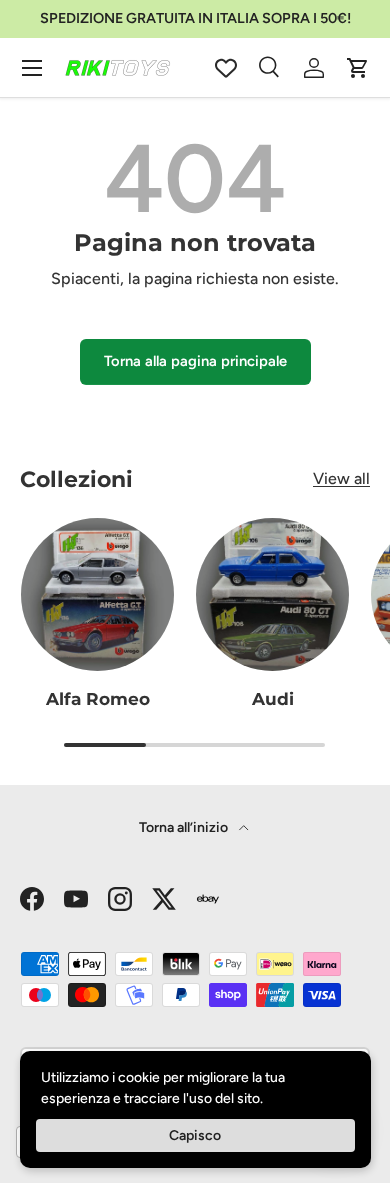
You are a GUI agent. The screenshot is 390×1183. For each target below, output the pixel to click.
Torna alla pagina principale (195, 361)
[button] (358, 68)
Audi (273, 699)
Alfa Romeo (98, 699)
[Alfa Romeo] (97, 594)
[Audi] (272, 594)
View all (341, 478)
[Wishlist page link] (226, 68)
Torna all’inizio (185, 827)
